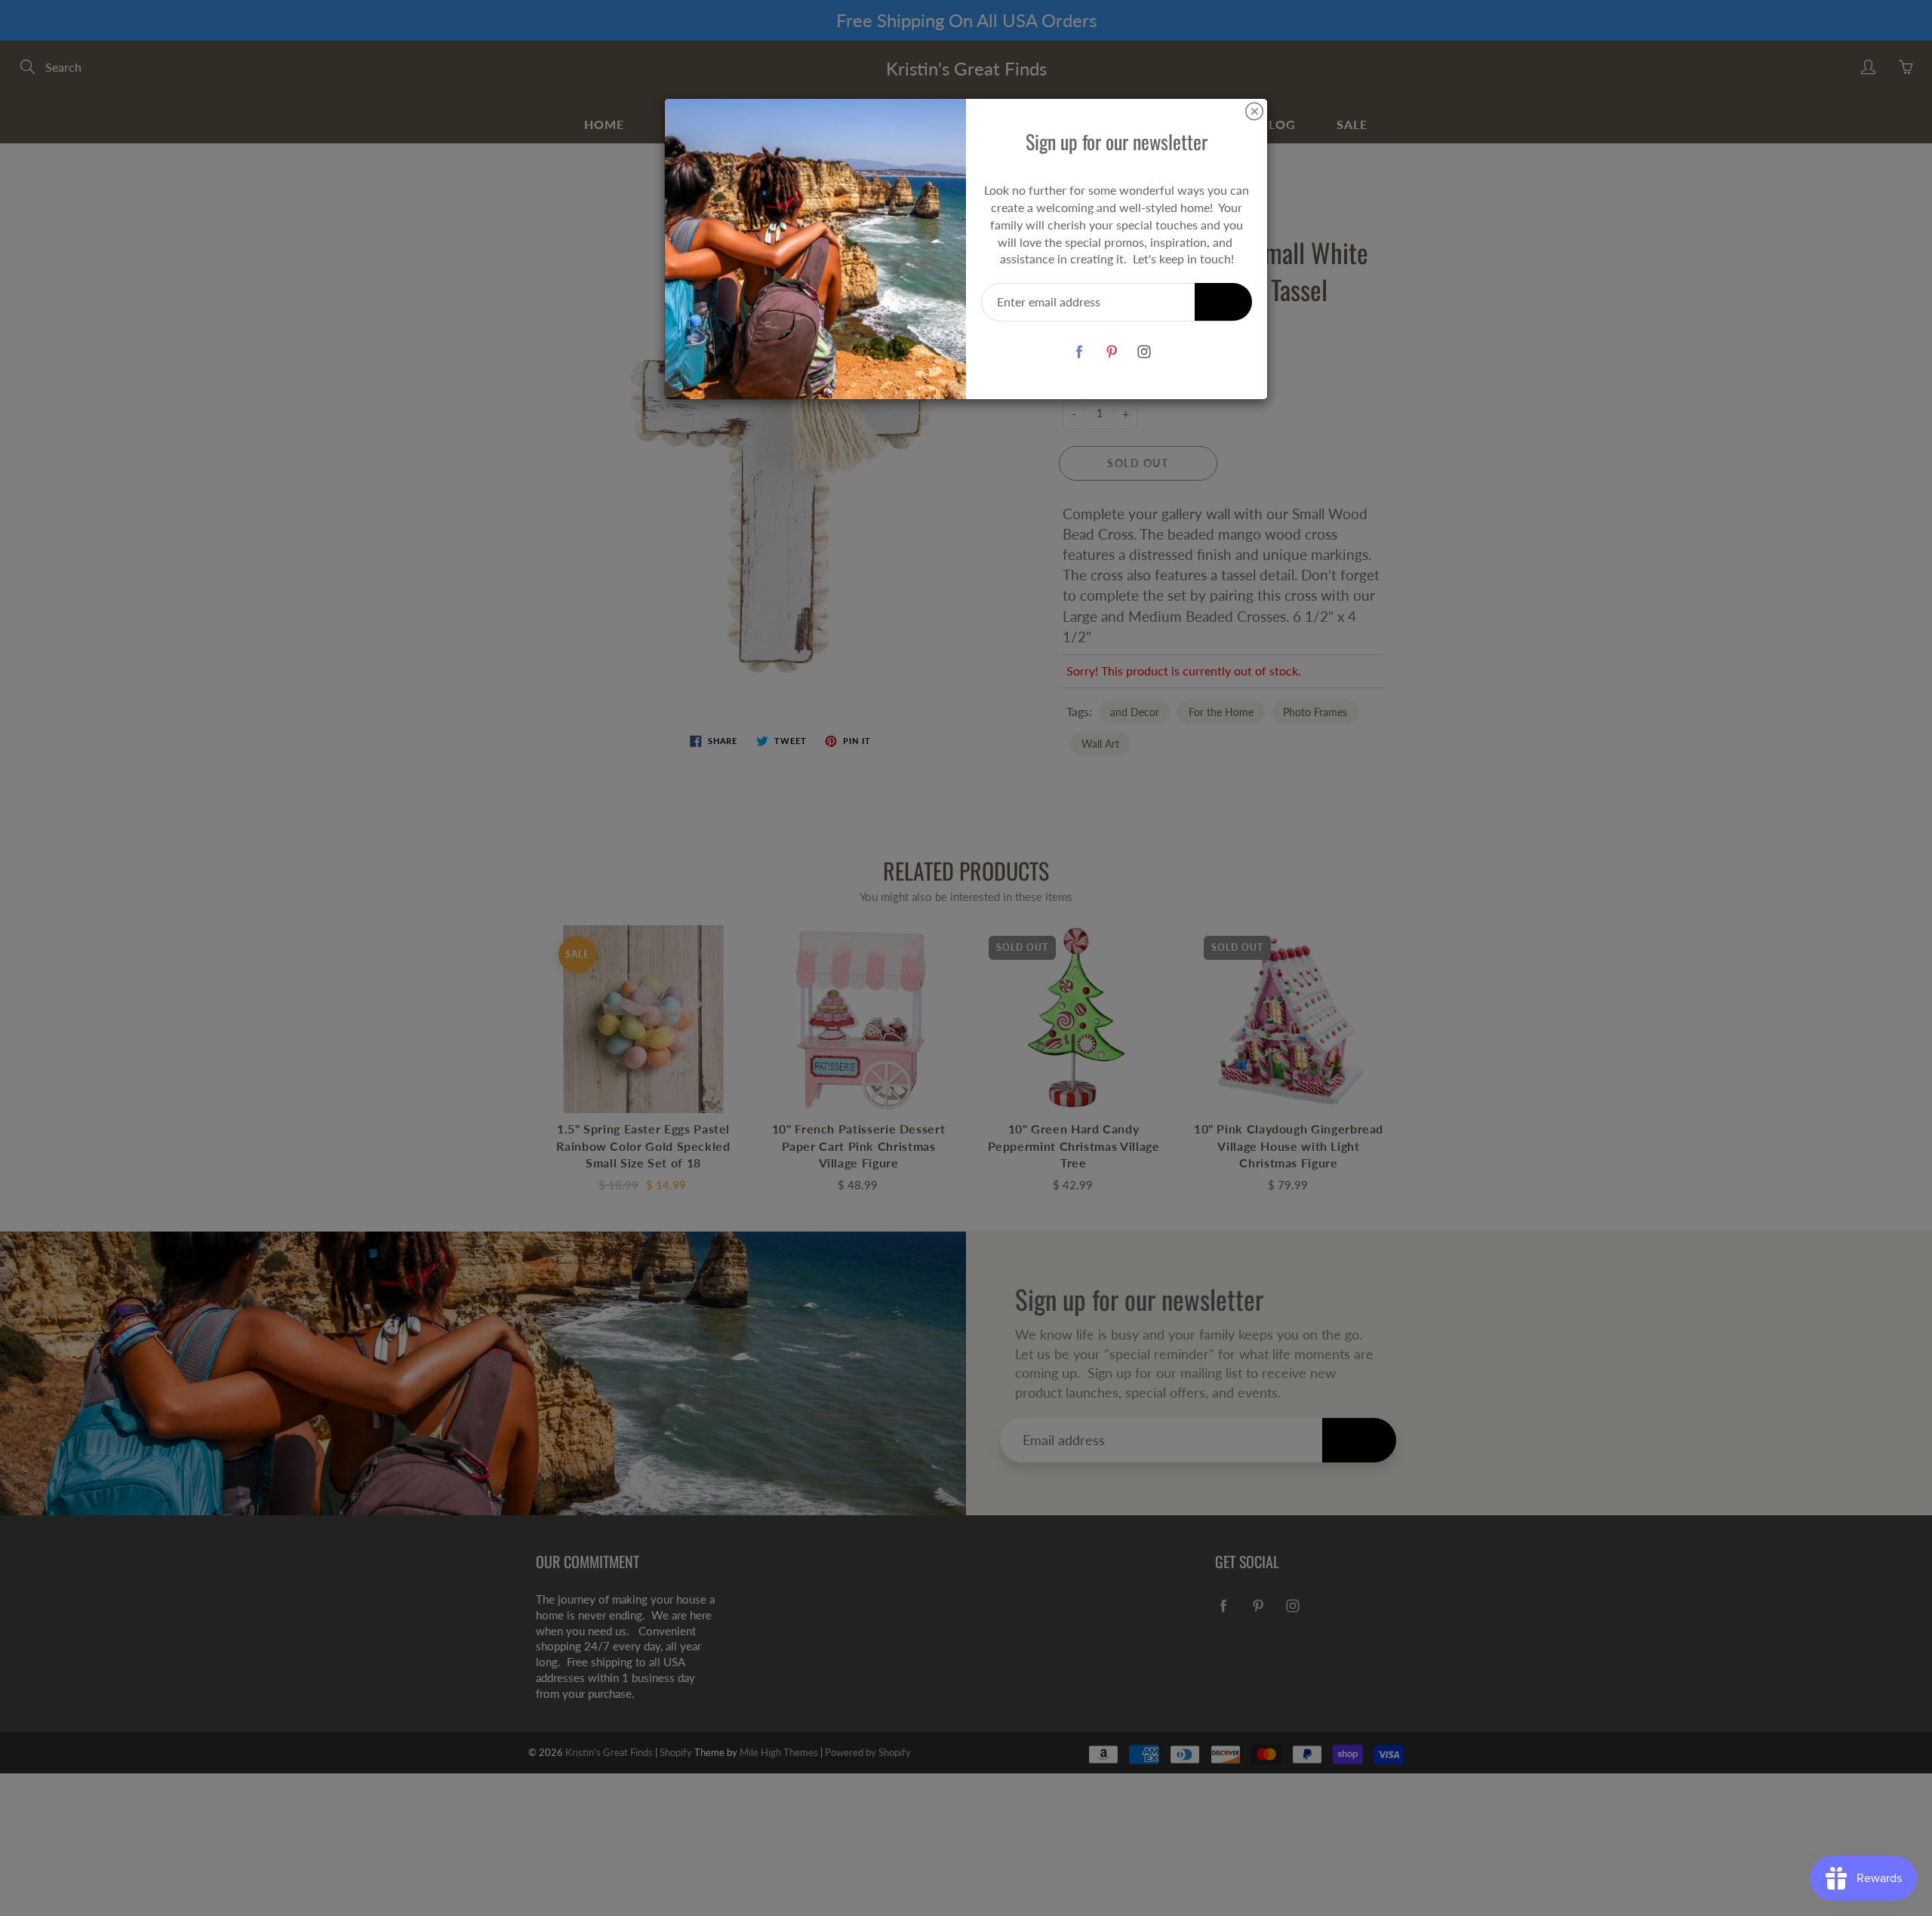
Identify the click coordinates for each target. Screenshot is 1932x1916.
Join (1223, 301)
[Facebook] (1079, 351)
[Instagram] (1144, 351)
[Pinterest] (1111, 351)
